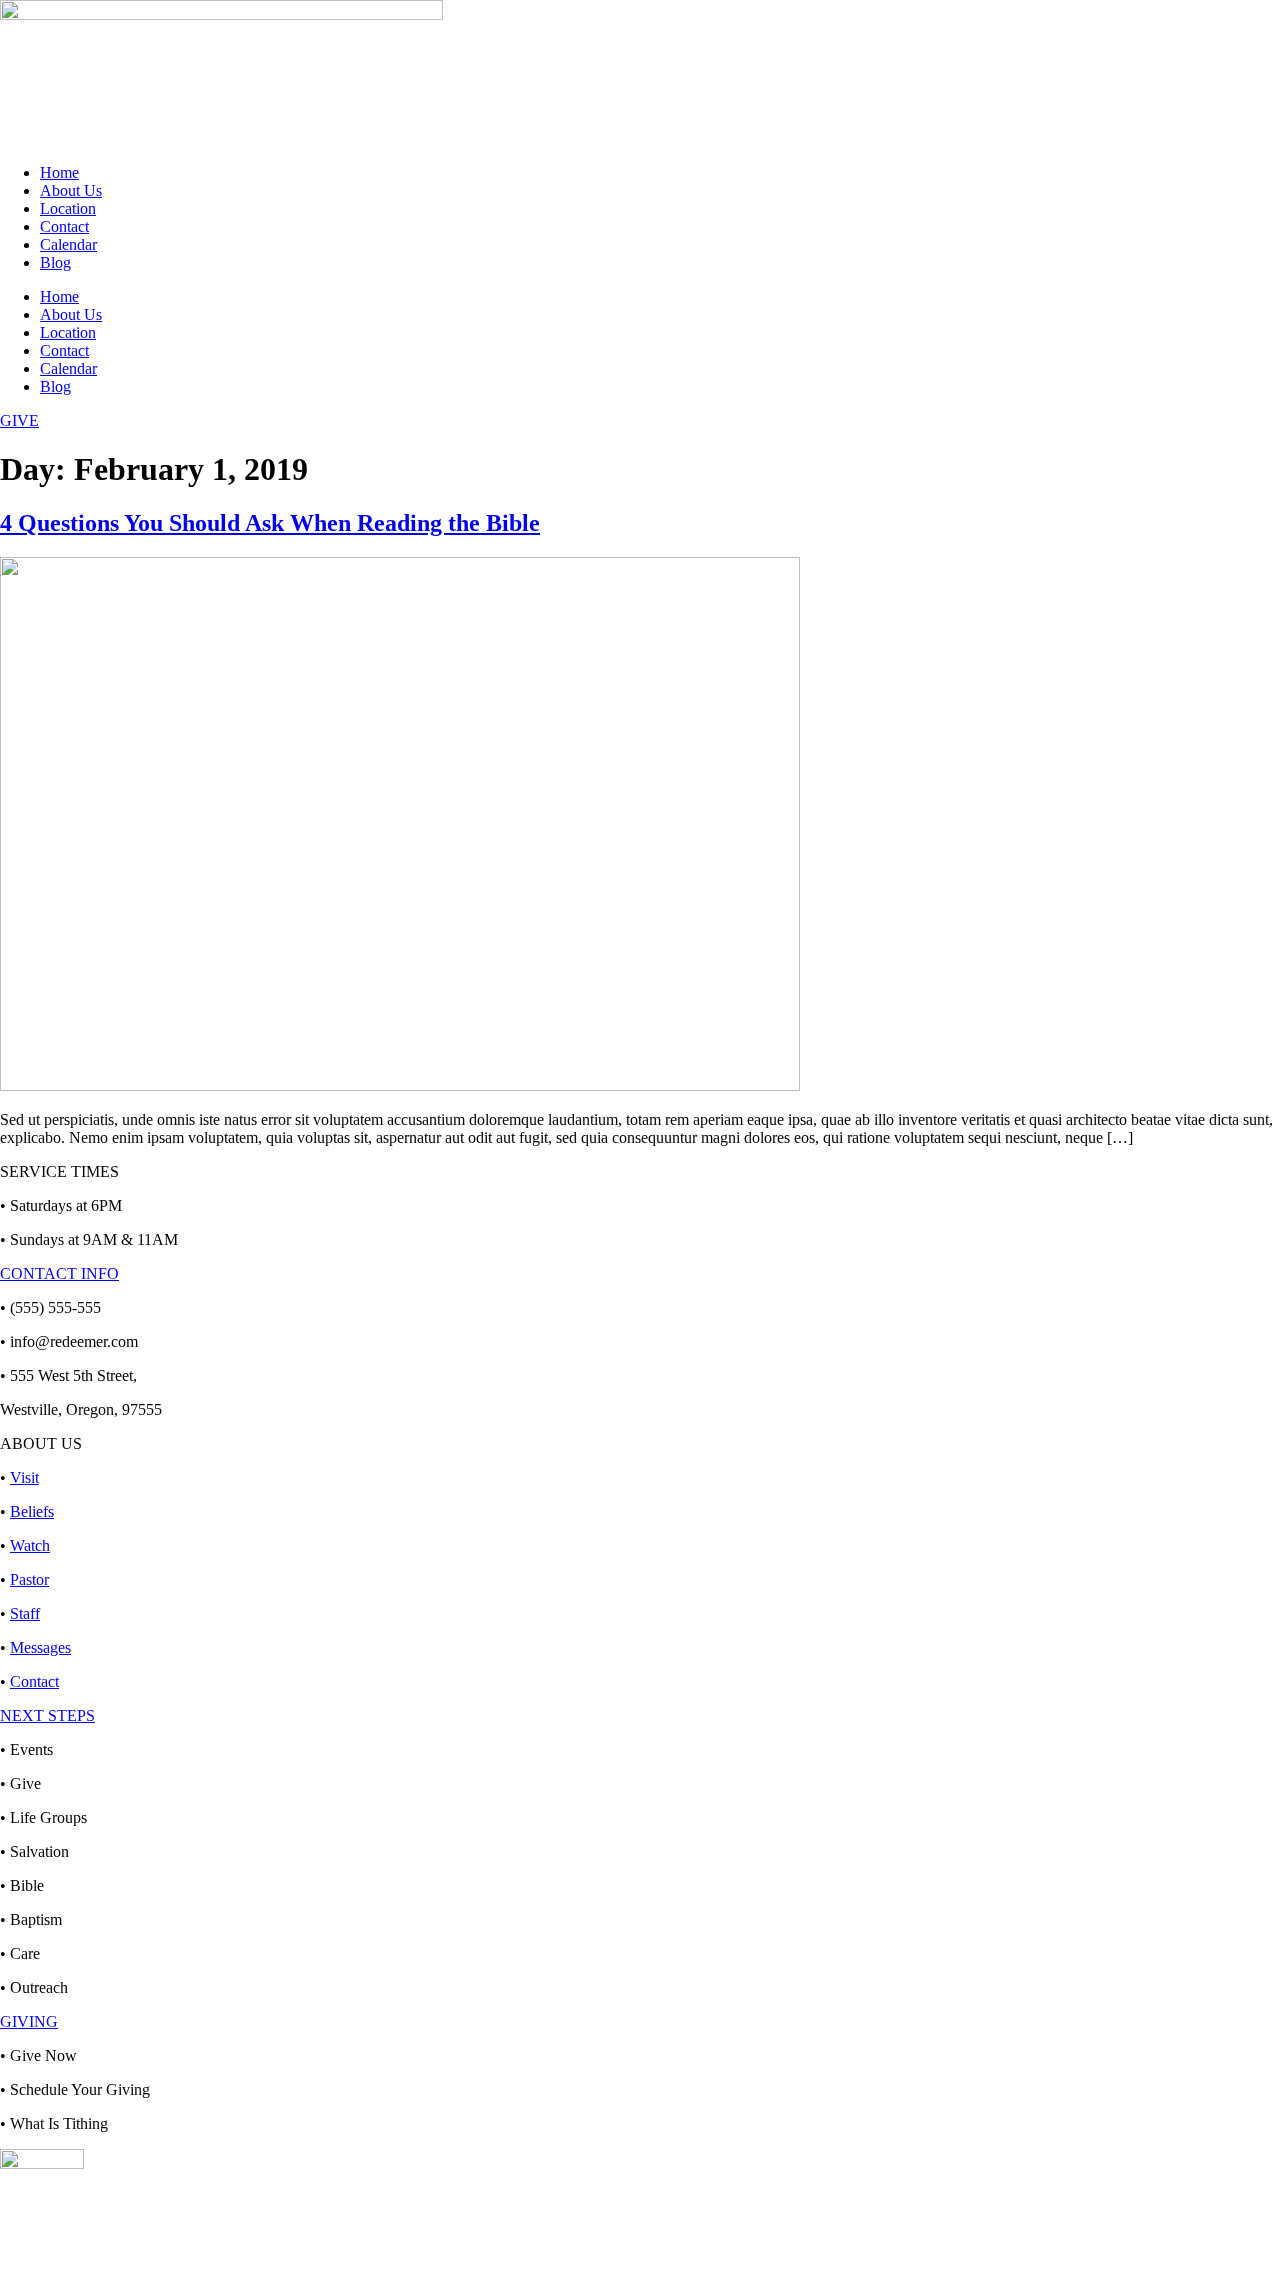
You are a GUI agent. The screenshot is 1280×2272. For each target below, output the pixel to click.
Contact (64, 226)
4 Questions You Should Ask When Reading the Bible (270, 523)
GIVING (29, 2021)
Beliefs (32, 1511)
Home (59, 172)
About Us (71, 190)
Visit (24, 1477)
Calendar (68, 244)
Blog (55, 262)
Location (68, 208)
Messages (40, 1647)
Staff (25, 1613)
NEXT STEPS (47, 1715)
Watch (30, 1545)
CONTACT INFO (59, 1273)
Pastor (29, 1579)
